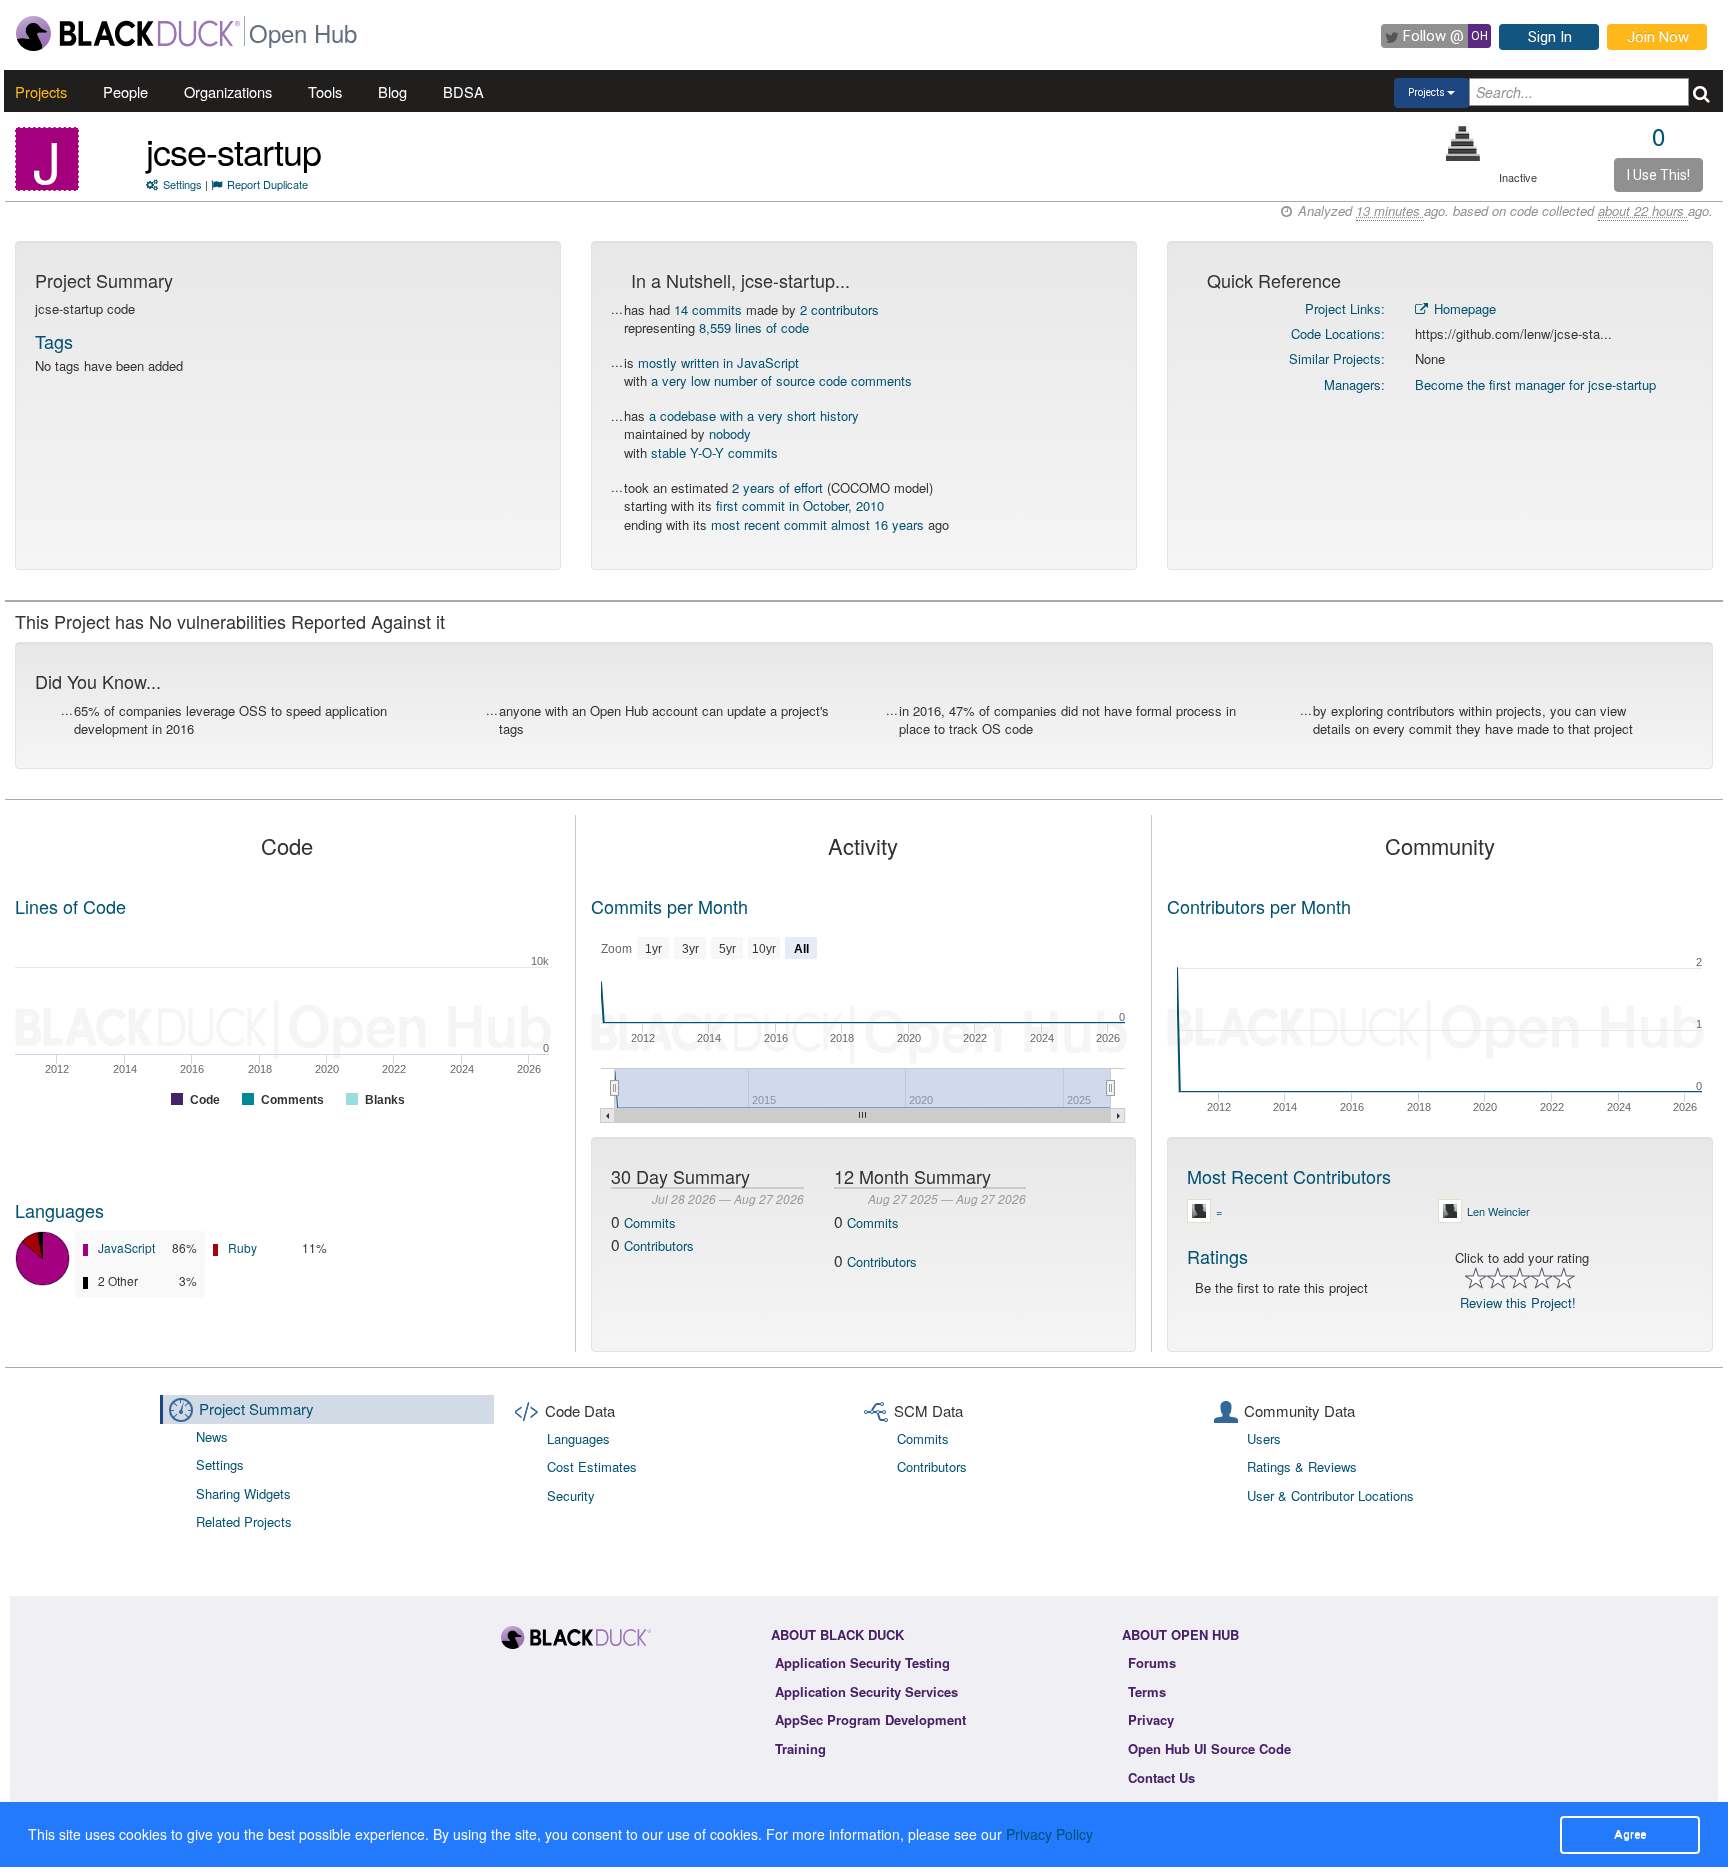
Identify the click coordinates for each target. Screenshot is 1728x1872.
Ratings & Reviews (1302, 1466)
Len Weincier (1498, 1211)
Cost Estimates (592, 1466)
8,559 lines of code (754, 327)
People (125, 91)
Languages (59, 1210)
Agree (1630, 1834)
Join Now (1658, 37)
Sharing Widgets (243, 1493)
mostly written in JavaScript (718, 362)
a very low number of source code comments (781, 380)
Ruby (242, 1247)
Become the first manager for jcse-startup (1535, 384)
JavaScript (126, 1247)
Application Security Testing (862, 1662)
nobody (730, 433)
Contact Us (1161, 1777)
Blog (392, 91)
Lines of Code (70, 906)
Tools (325, 91)
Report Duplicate (267, 184)
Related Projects (244, 1521)
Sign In (1550, 37)
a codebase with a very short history (754, 415)
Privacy (1151, 1719)
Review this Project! (1518, 1302)
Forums (1152, 1662)
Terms (1147, 1691)
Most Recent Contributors (1289, 1176)
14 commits (708, 309)
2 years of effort (777, 487)
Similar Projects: (1337, 358)
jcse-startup (233, 150)
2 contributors (839, 309)
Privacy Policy (1049, 1834)
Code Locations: (1338, 333)
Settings (182, 184)
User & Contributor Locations (1330, 1495)
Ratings (1217, 1256)
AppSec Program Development (870, 1719)
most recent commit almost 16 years (817, 524)
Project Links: (1345, 308)
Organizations (228, 91)
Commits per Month (669, 906)
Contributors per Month (1259, 906)
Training (800, 1748)
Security (571, 1495)
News (212, 1436)
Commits (650, 1222)
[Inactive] (1463, 143)
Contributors (659, 1245)
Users (1264, 1438)
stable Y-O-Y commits (714, 452)
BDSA (463, 91)
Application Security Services (866, 1691)
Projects (41, 91)
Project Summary (256, 1408)
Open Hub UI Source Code (1209, 1748)
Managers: (1354, 384)
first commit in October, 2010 (800, 505)
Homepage (1463, 308)
